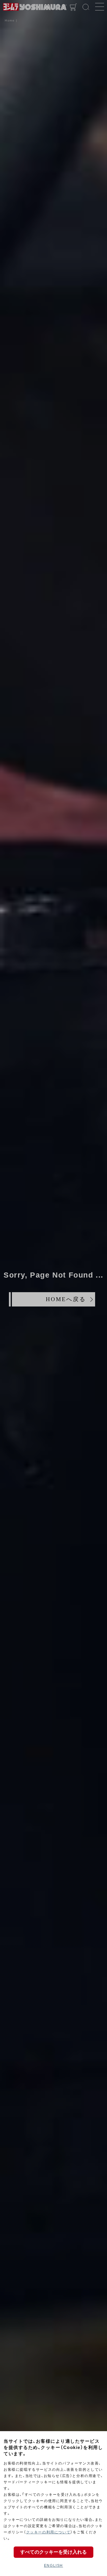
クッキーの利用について (48, 2532)
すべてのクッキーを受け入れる (53, 2552)
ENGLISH (53, 2566)
